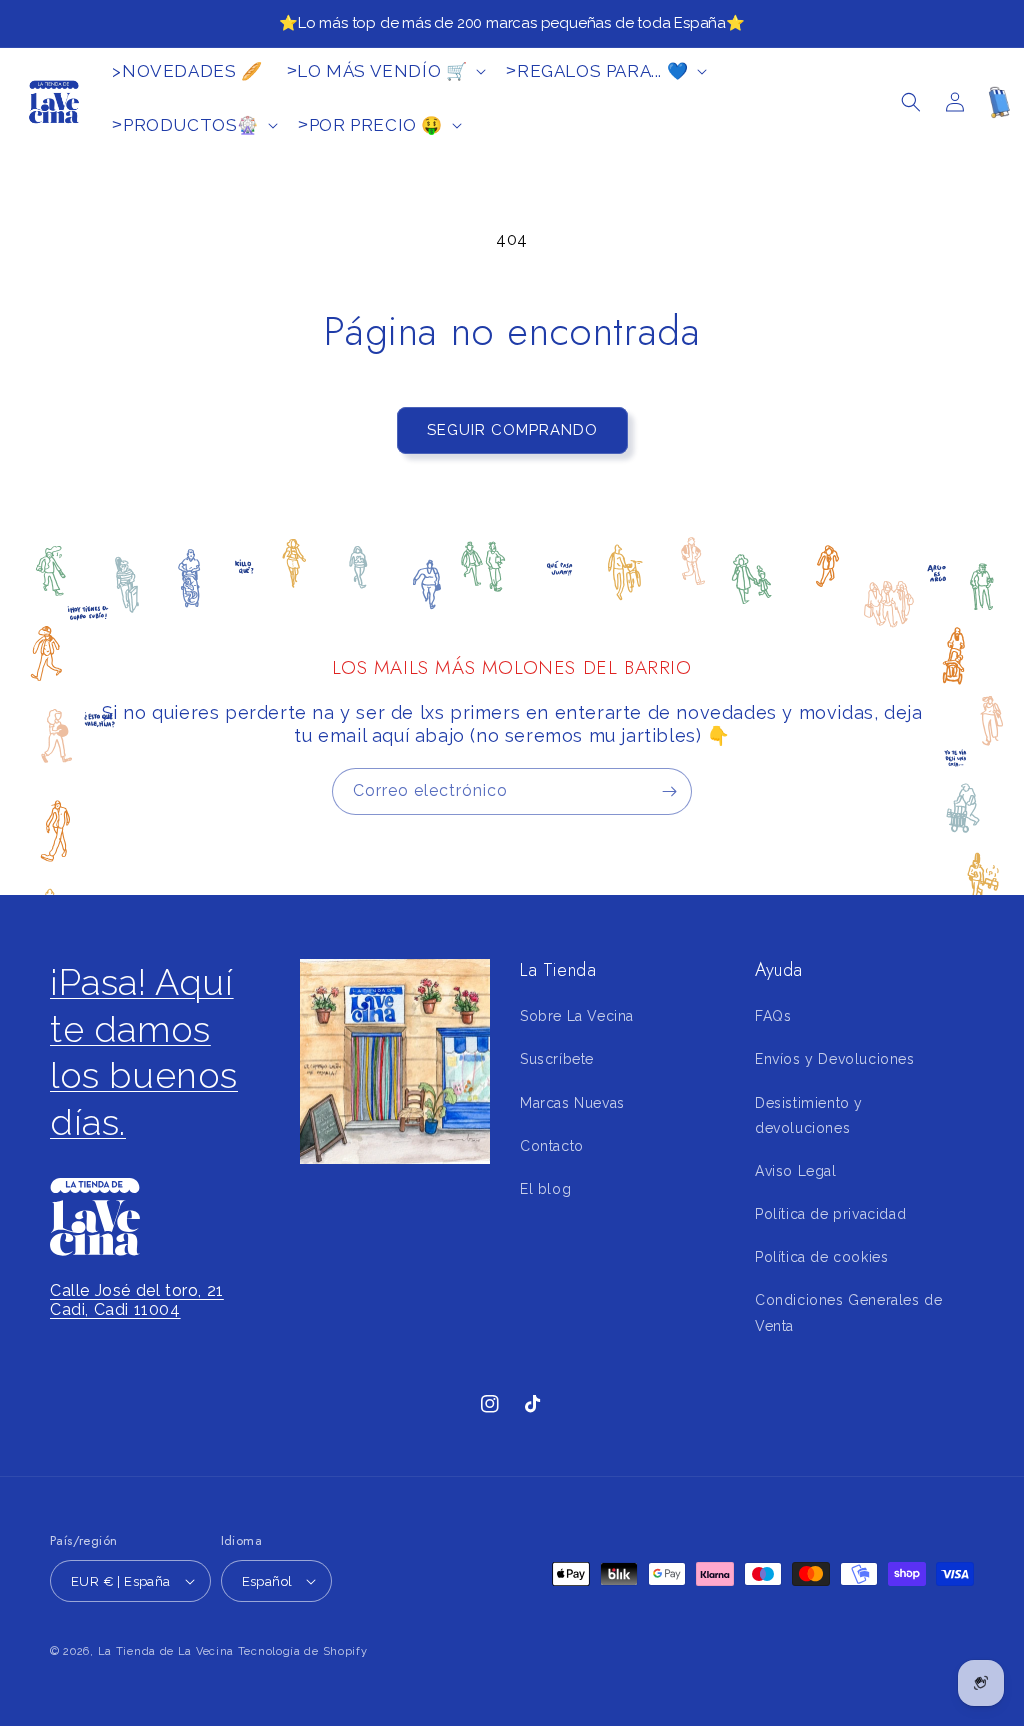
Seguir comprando (512, 430)
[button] (911, 102)
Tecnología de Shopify (303, 1651)
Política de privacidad (830, 1214)
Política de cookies (821, 1257)
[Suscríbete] (669, 791)
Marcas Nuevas (572, 1103)
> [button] (377, 71)
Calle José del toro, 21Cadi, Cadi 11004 (137, 1300)
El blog (545, 1189)
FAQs (773, 1016)
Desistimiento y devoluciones (809, 1115)
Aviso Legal (796, 1171)
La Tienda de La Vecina (166, 1651)
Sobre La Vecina (577, 1016)
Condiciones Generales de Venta (848, 1312)
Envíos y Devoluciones (835, 1059)
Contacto (552, 1146)
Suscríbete (557, 1059)
